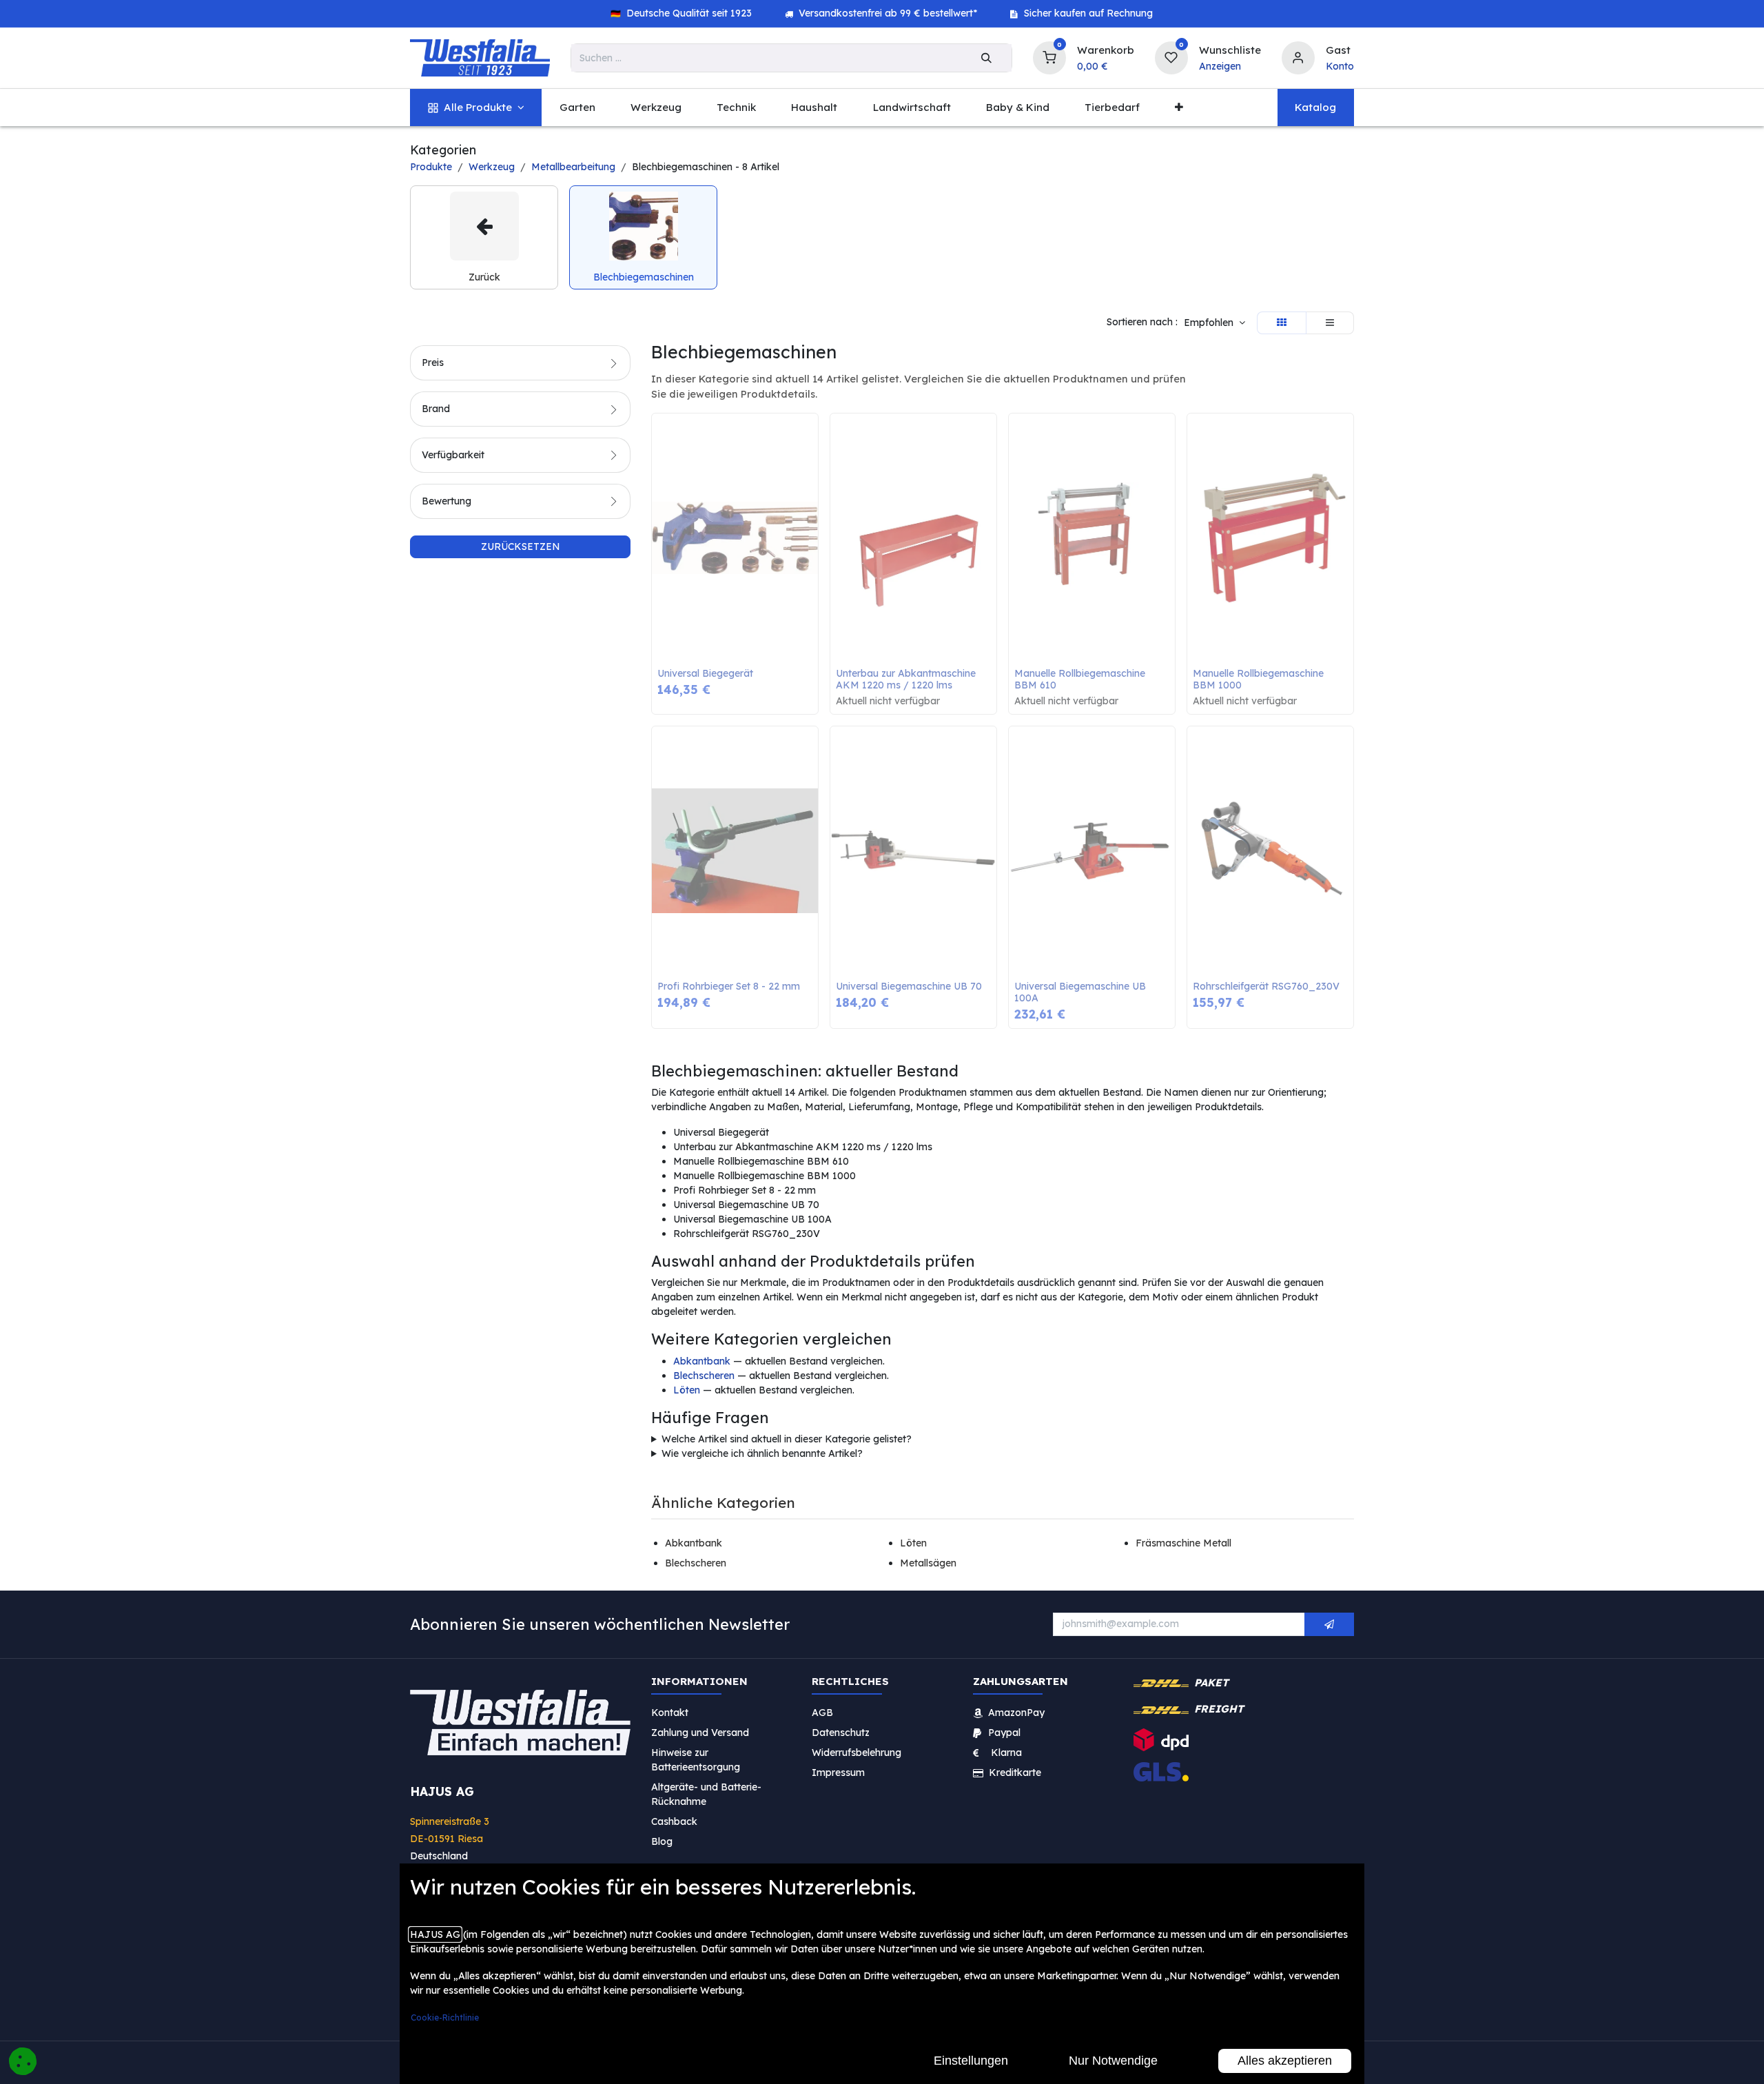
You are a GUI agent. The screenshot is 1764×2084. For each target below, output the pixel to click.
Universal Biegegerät (705, 674)
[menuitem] (476, 108)
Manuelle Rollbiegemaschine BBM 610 (1081, 680)
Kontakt (670, 1712)
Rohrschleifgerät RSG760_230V (1266, 987)
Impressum (838, 1772)
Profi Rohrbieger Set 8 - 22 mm (729, 987)
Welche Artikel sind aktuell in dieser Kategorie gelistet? (787, 1439)
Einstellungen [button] (971, 2061)
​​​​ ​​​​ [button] (1329, 1624)
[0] (1049, 56)
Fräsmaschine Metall (1183, 1543)
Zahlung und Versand (700, 1732)
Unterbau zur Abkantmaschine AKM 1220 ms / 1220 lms (907, 680)
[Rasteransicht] (1282, 323)
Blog (662, 1841)
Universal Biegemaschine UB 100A (1081, 992)
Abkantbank (702, 1361)
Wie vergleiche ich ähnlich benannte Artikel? (762, 1453)
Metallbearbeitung (573, 167)
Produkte (431, 167)
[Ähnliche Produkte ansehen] (811, 496)
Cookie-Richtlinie (445, 2017)
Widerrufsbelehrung (858, 1752)
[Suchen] (986, 58)
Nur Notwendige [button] (1113, 2061)
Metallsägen (928, 1563)
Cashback (674, 1821)
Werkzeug (492, 167)
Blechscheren (704, 1376)
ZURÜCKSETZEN (521, 546)
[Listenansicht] (1330, 323)
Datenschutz (841, 1732)
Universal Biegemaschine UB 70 (909, 987)
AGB (822, 1712)
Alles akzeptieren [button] (1285, 2061)
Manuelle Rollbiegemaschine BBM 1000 (1260, 680)
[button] (1214, 323)
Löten (687, 1390)
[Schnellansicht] (811, 434)
